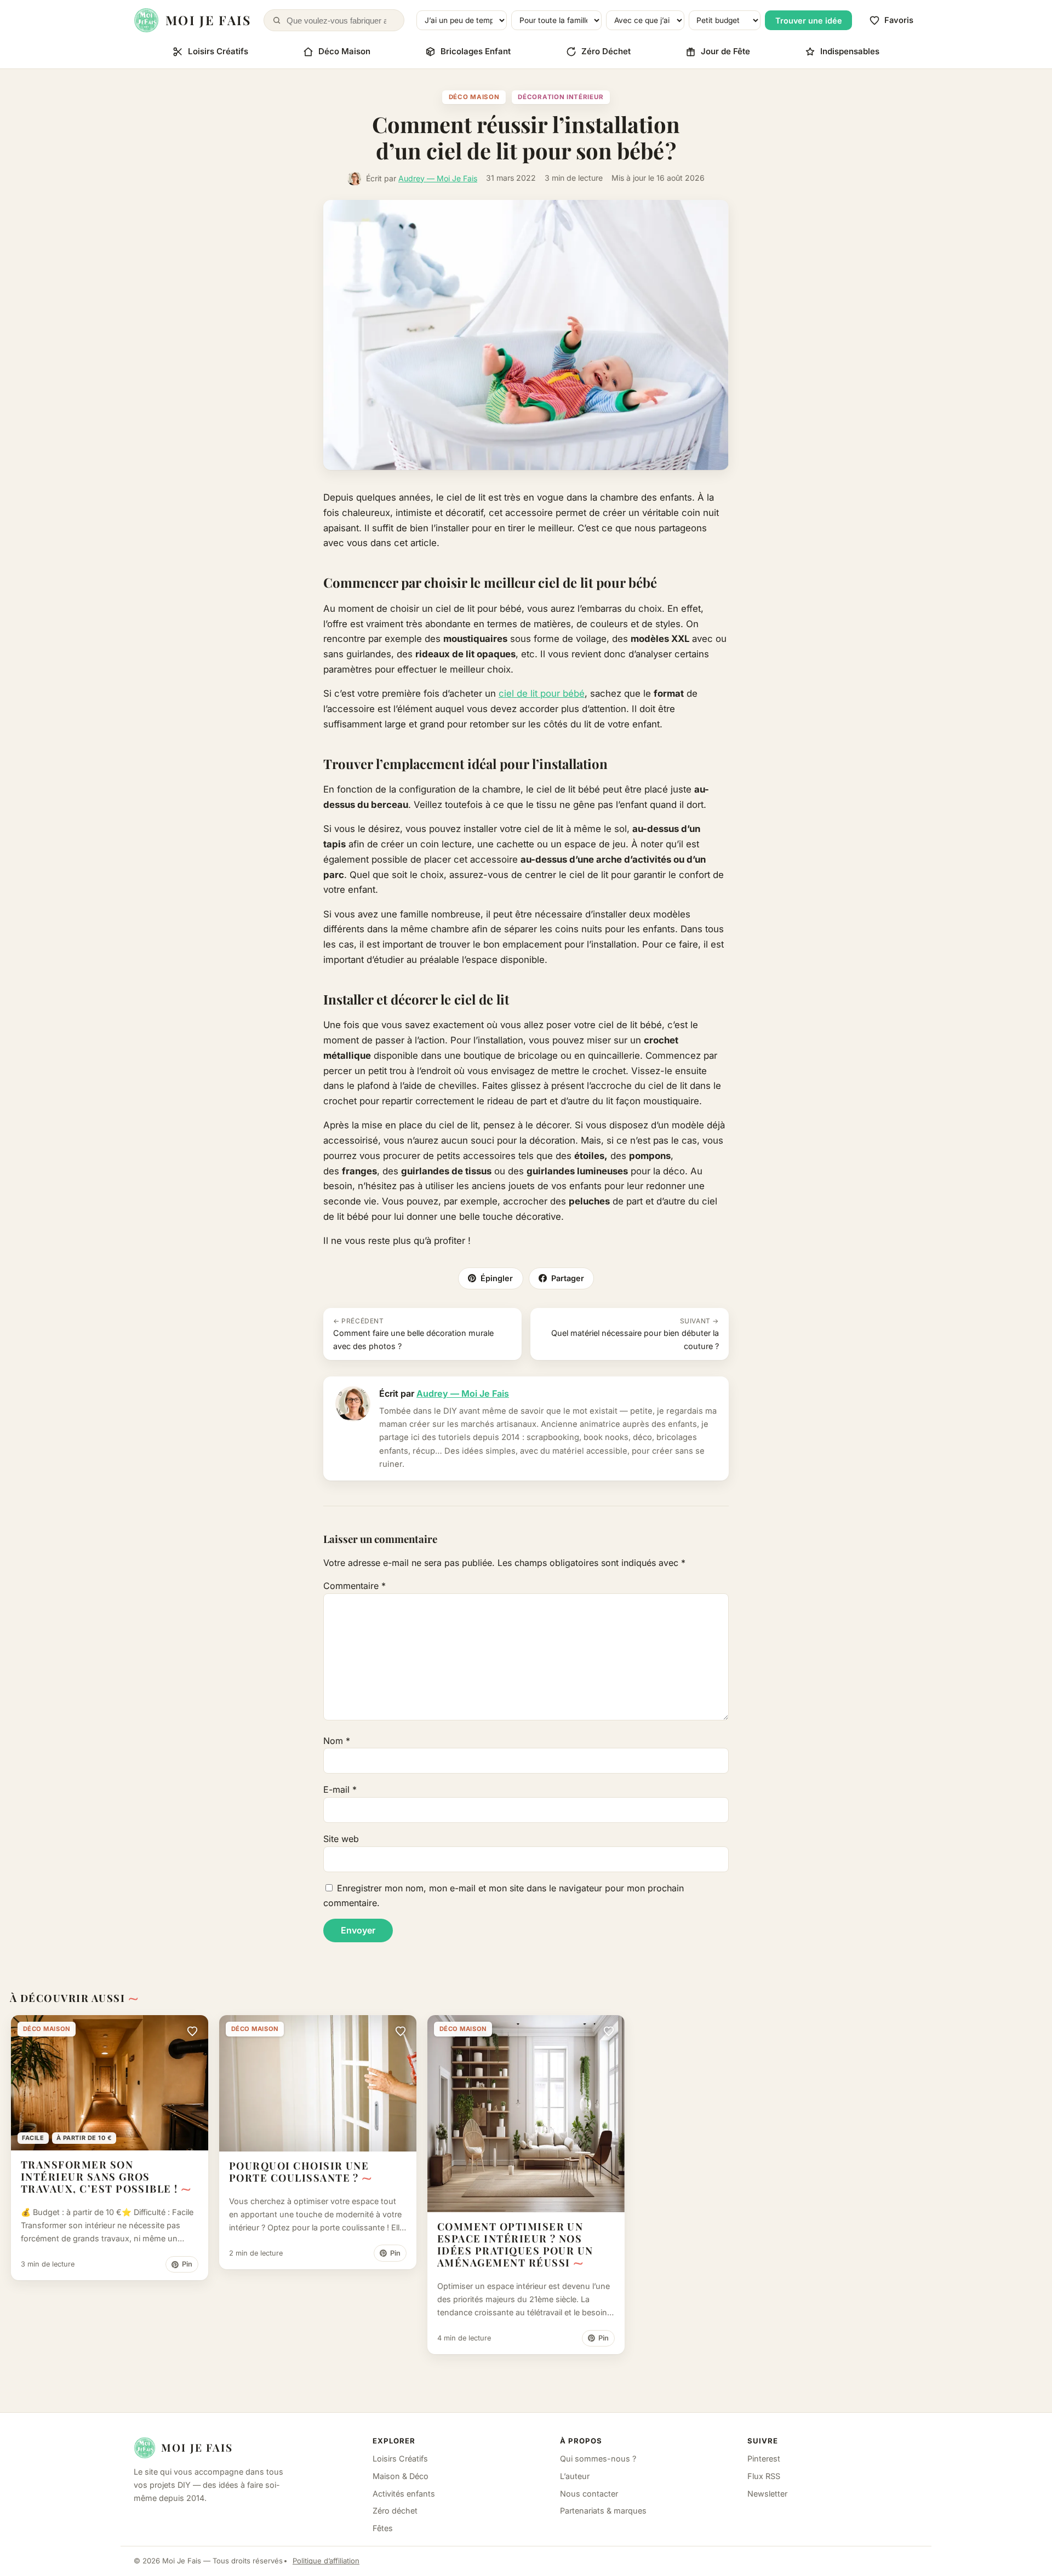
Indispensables (850, 51)
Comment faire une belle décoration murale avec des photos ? (413, 1334)
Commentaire (355, 1586)
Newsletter (767, 2494)
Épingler (497, 1278)
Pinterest (764, 2459)
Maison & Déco (401, 2476)
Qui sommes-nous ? (598, 2459)
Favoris (899, 20)
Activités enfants (404, 2494)
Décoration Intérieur (561, 97)
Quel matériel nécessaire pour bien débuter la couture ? (635, 1334)
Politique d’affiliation (326, 2561)
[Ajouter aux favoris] (192, 2031)
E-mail (340, 1789)
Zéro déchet (395, 2511)
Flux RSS (764, 2476)
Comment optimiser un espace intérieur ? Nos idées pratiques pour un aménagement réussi (515, 2244)
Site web (341, 1839)
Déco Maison (344, 51)
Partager (568, 1278)
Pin (187, 2264)
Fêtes (383, 2528)
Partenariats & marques (603, 2511)
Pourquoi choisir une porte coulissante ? (299, 2171)
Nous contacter (589, 2494)
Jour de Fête (725, 51)
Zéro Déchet (606, 51)
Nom (337, 1741)
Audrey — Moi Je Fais (438, 178)
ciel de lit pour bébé (542, 693)
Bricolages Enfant (476, 51)
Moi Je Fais (197, 2447)
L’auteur (575, 2476)
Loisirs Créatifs (218, 51)
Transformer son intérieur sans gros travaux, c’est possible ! (99, 2176)
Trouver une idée (809, 21)
